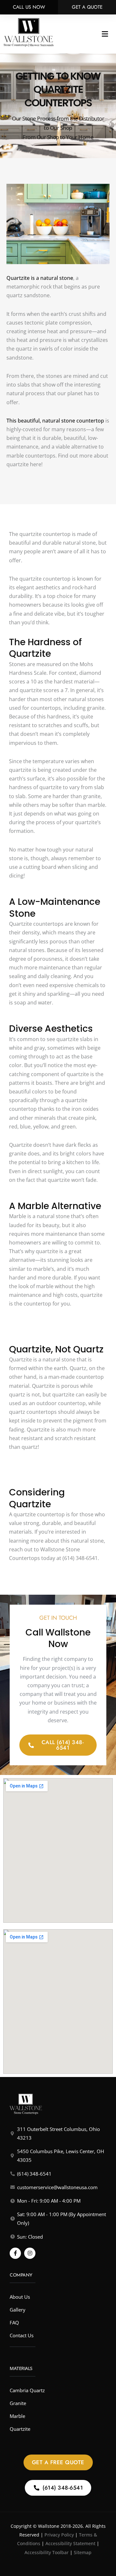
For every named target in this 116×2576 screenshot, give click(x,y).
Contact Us (22, 2335)
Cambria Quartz (27, 2390)
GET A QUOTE (87, 7)
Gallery (18, 2310)
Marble (17, 2416)
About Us (20, 2297)
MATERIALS (21, 2368)
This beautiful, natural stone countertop (55, 421)
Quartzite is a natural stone (40, 278)
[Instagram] (30, 2253)
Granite (18, 2403)
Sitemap (83, 2552)
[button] (105, 34)
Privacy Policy (59, 2535)
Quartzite (20, 2429)
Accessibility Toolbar (47, 2552)
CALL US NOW (29, 7)
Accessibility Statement (70, 2543)
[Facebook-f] (15, 2253)
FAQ (14, 2322)
